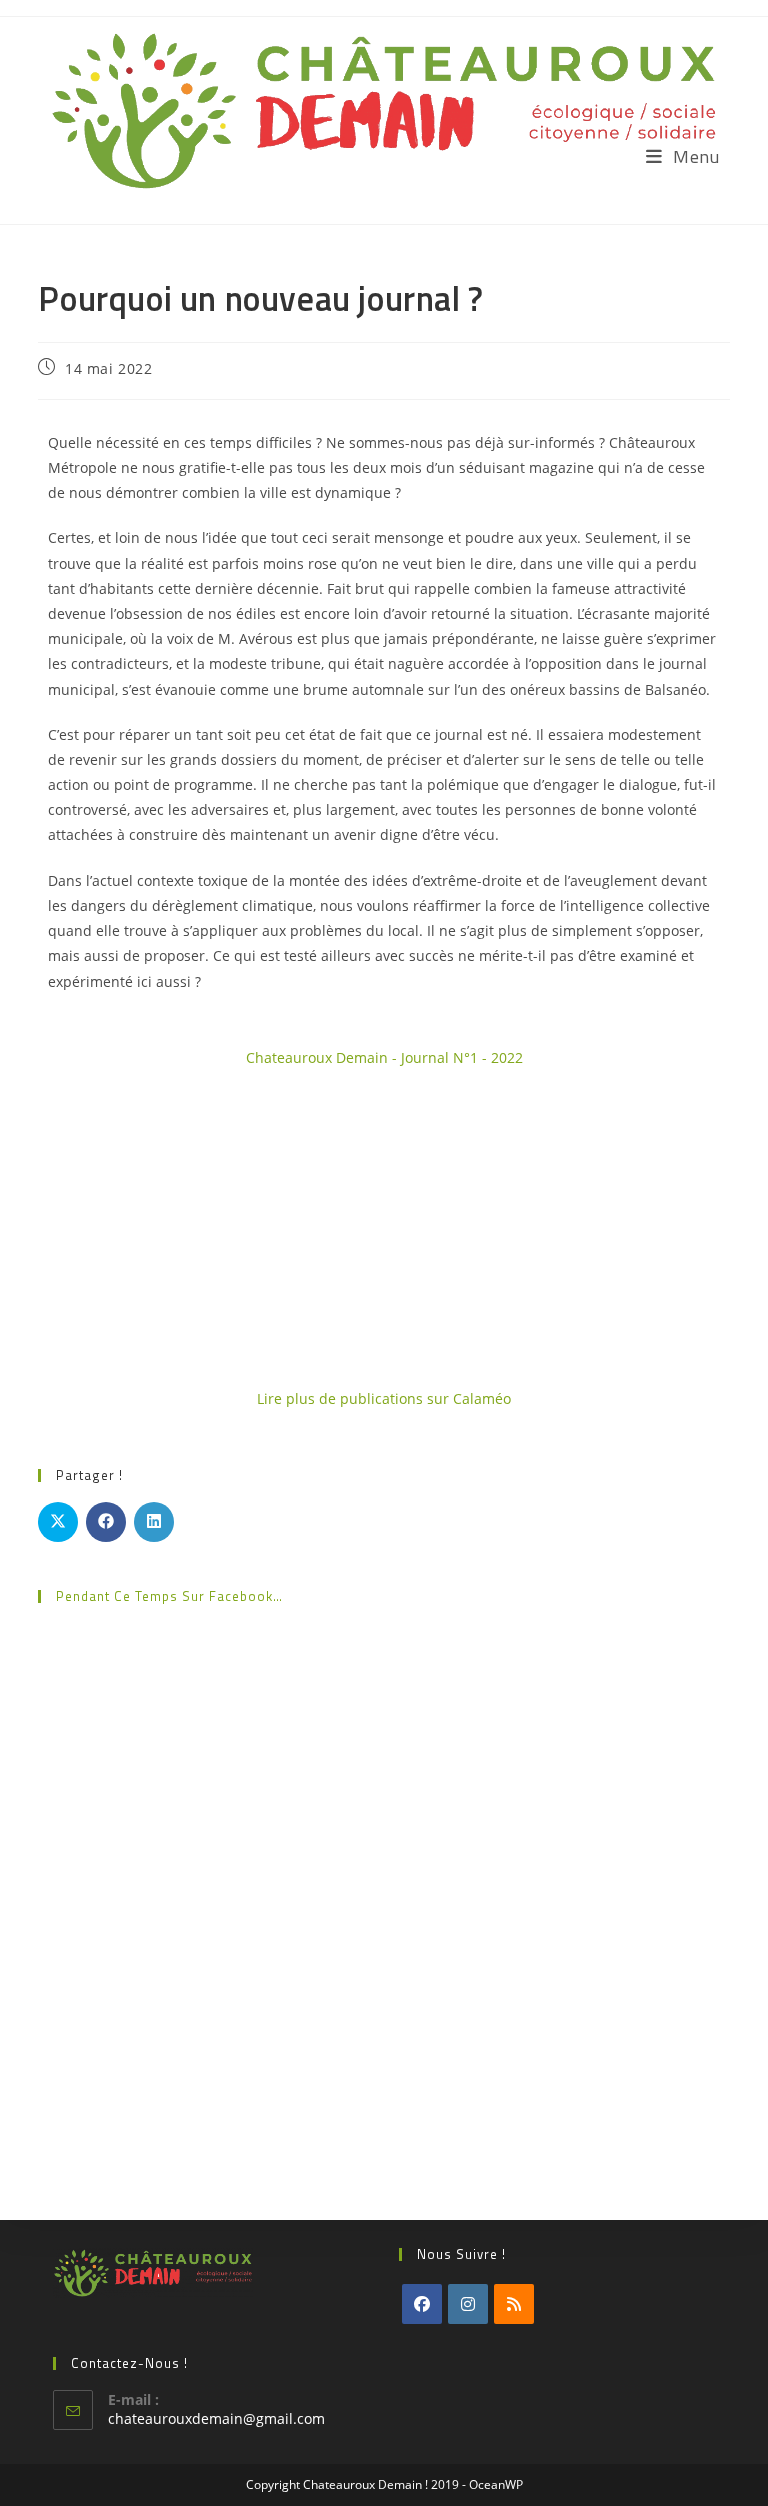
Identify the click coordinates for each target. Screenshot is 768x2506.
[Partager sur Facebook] (106, 1522)
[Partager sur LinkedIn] (154, 1522)
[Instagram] (468, 2304)
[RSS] (514, 2304)
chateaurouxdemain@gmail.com (216, 2418)
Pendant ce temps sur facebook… (169, 1596)
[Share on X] (58, 1522)
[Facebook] (422, 2304)
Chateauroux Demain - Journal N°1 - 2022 (384, 1057)
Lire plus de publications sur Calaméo (384, 1398)
